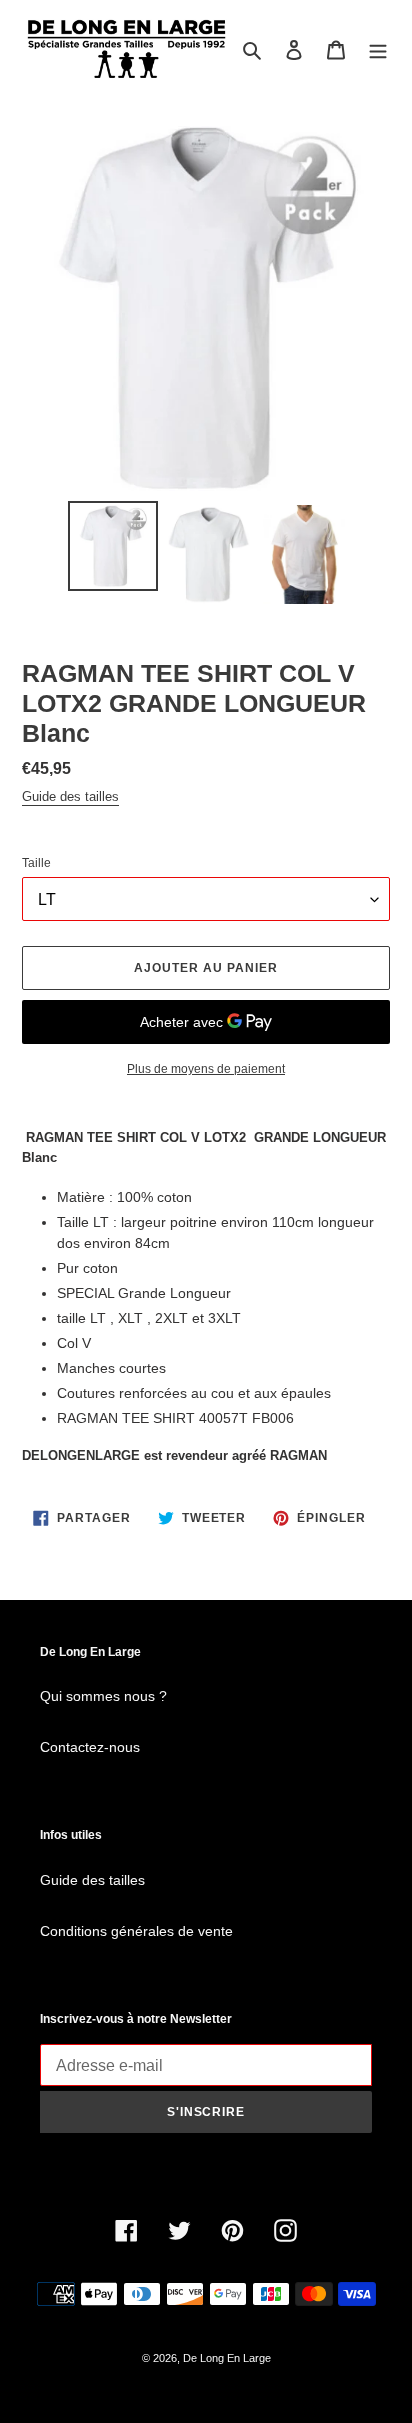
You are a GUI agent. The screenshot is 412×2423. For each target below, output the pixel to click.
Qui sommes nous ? (103, 1696)
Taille (36, 863)
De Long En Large (227, 2358)
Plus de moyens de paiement (206, 1069)
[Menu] (378, 49)
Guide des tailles (70, 796)
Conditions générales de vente (136, 1931)
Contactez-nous (90, 1747)
